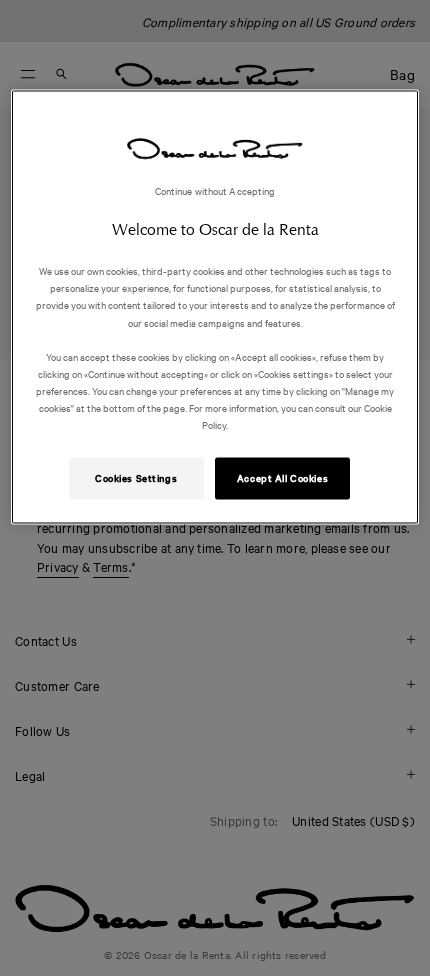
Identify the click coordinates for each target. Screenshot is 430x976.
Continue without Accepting (215, 190)
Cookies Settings (136, 477)
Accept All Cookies (282, 477)
